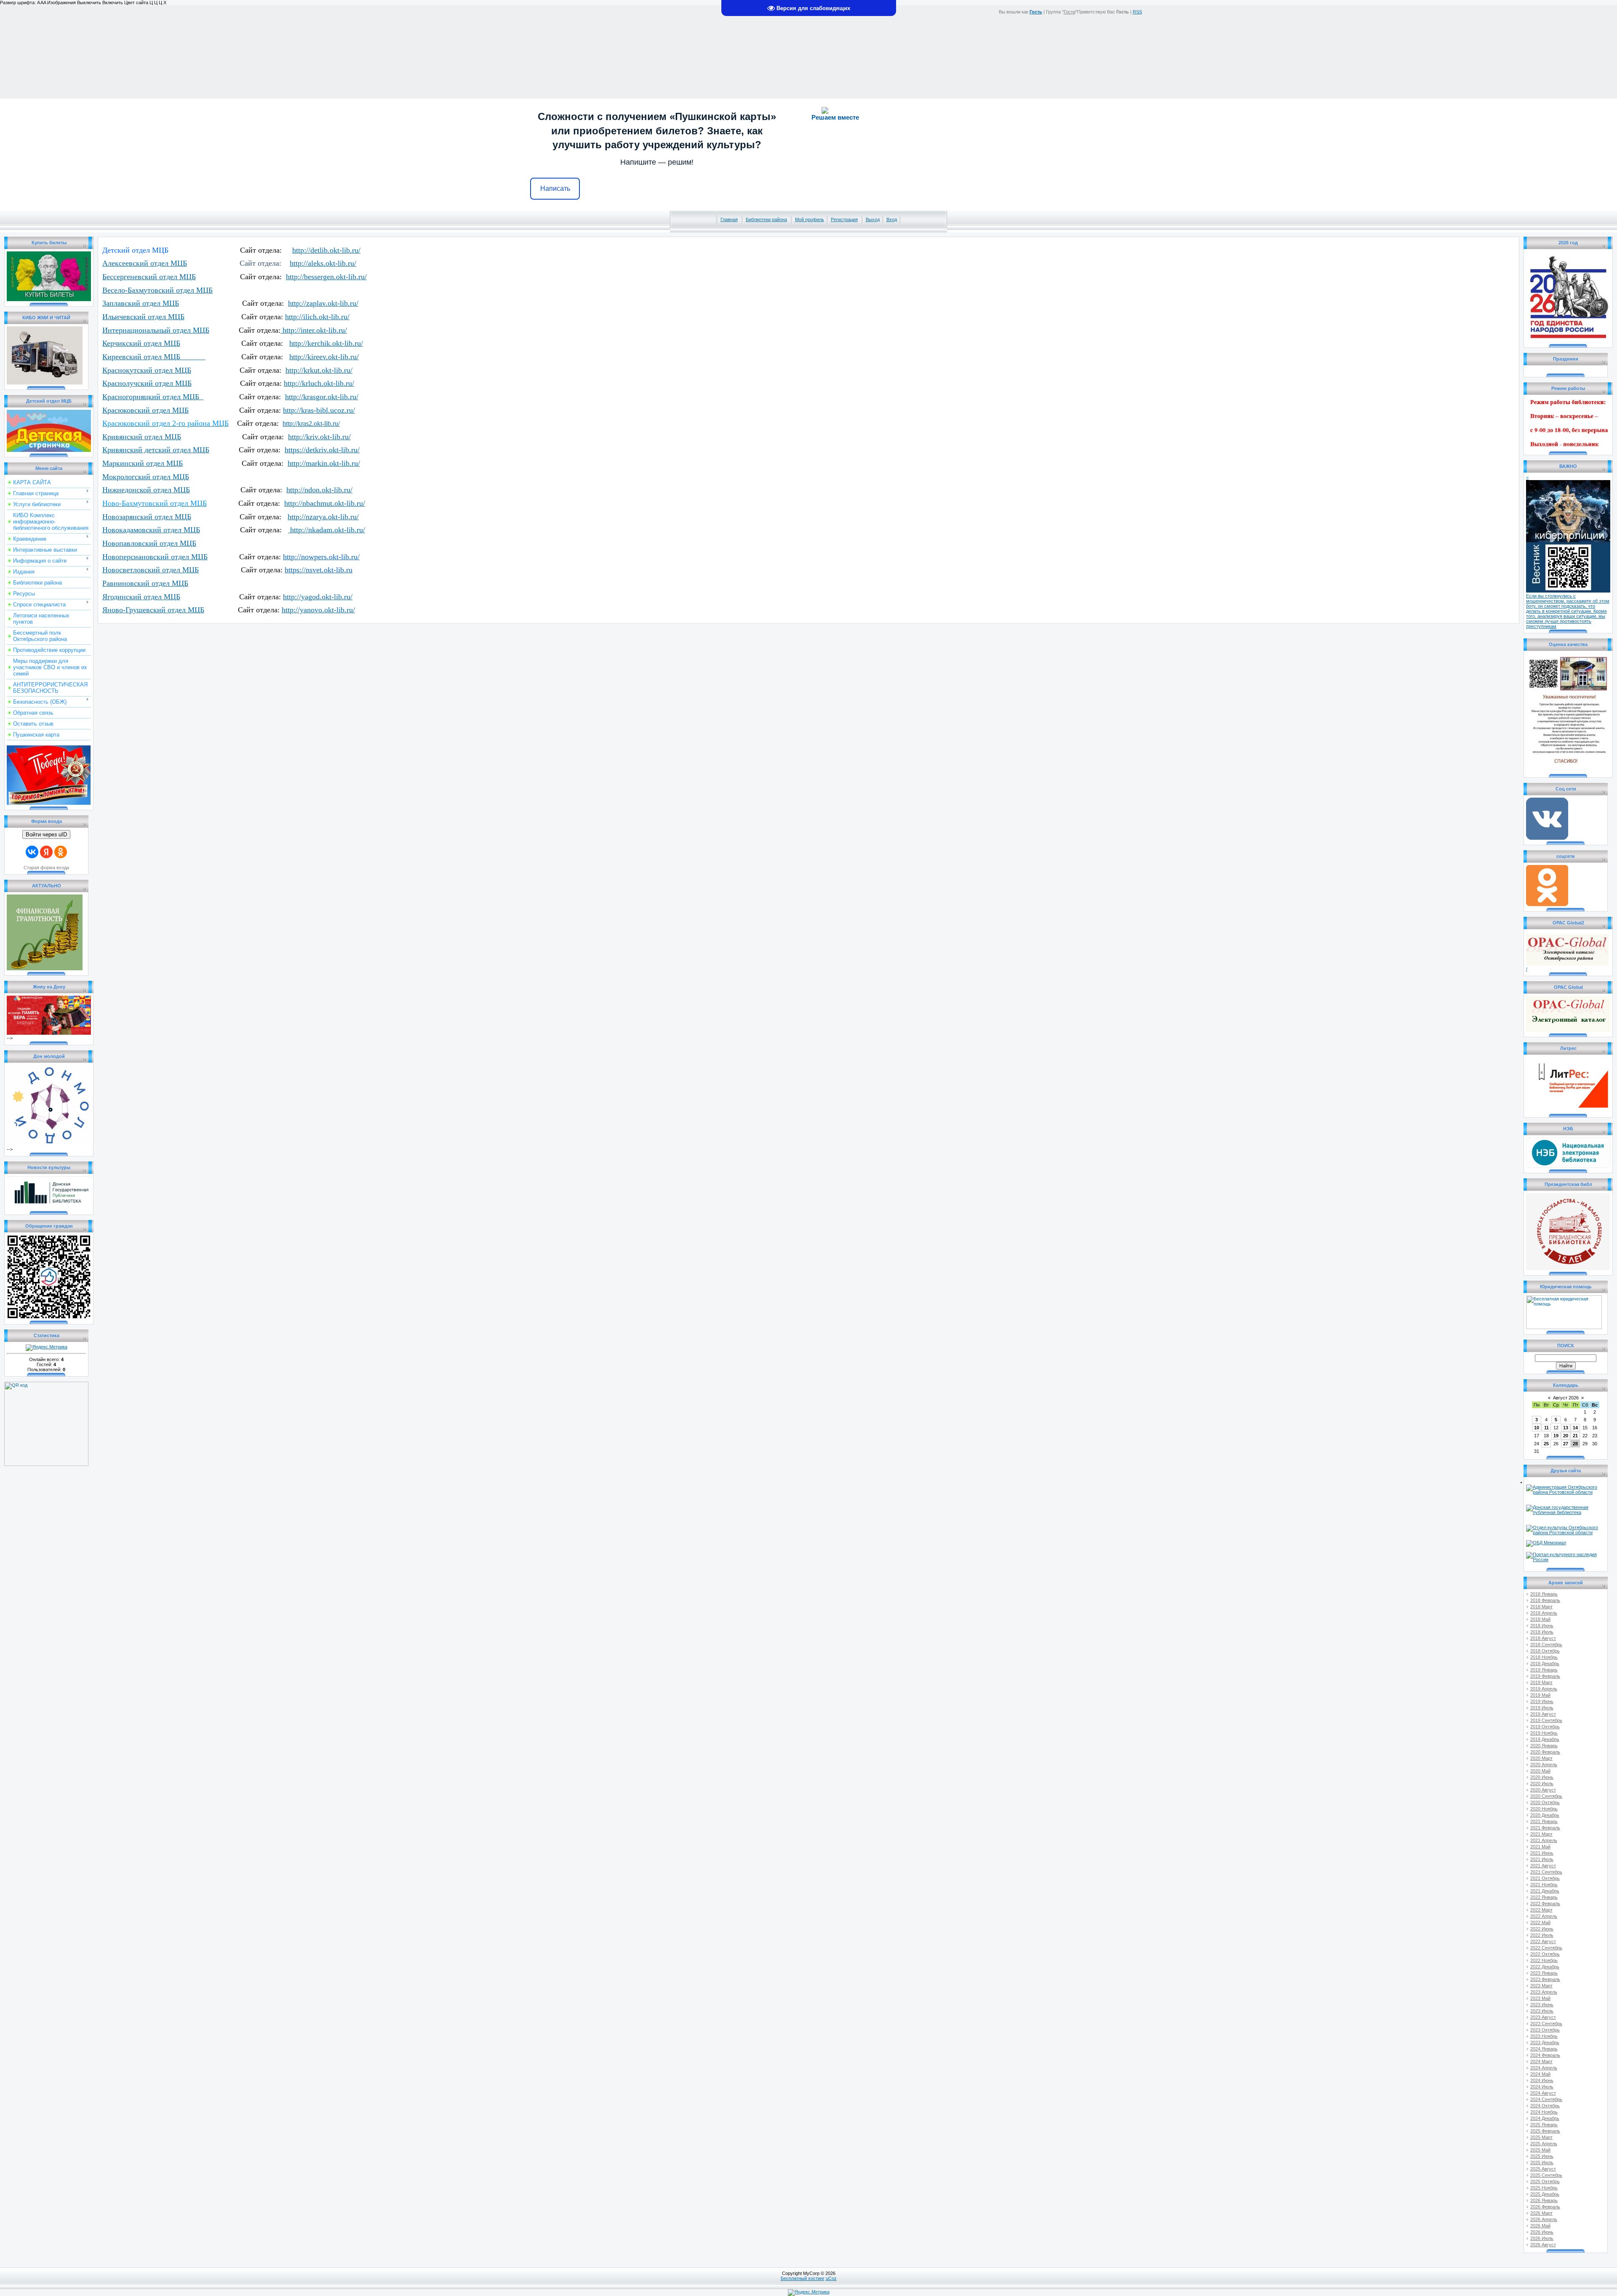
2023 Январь (1544, 1973)
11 (1546, 1428)
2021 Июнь (1542, 1853)
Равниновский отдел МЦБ (145, 583)
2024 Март (1541, 2061)
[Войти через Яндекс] (46, 852)
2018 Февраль (1545, 1600)
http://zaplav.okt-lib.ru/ (323, 303)
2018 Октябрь (1545, 1651)
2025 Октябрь (1545, 2181)
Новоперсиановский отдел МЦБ (155, 557)
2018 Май (1540, 1619)
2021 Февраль (1545, 1828)
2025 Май (1540, 2150)
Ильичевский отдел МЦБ (143, 317)
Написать (555, 188)
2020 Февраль (1545, 1752)
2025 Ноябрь (1544, 2188)
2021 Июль (1542, 1859)
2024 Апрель (1544, 2068)
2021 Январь (1544, 1821)
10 (1537, 1428)
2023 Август (1543, 2017)
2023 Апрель (1544, 1992)
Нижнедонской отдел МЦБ (146, 490)
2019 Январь (1544, 1670)
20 (1566, 1436)
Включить (113, 3)
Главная (729, 219)
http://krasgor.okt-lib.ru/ (322, 397)
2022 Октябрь (1545, 1954)
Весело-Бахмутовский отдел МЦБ (157, 290)
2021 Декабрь (1545, 1891)
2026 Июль (1542, 2238)
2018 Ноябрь (1544, 1657)
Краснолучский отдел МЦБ (147, 383)
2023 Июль (1542, 2011)
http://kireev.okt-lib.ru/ (324, 357)
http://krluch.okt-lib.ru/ (319, 383)
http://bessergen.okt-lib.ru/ (326, 277)
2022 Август (1543, 1941)
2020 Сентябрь (1546, 1796)
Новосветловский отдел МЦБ (151, 570)
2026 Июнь (1542, 2232)
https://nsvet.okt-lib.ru (319, 570)
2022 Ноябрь (1544, 1960)
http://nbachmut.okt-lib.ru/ (325, 503)
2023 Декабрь (1545, 2042)
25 (1546, 1444)
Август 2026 (1566, 1398)
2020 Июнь (1542, 1777)
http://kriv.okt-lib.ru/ (319, 437)
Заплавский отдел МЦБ (141, 303)
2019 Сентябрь (1546, 1720)
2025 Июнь (1542, 2156)
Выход (873, 219)
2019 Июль (1542, 1708)
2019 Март (1541, 1682)
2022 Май (1540, 1922)
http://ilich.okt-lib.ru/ (317, 317)
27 (1566, 1444)
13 (1566, 1428)
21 (1575, 1436)
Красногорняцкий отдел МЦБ (153, 397)
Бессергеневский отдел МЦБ (149, 277)
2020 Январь (1544, 1746)
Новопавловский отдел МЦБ (149, 543)
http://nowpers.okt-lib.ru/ (321, 557)
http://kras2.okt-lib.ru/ (311, 423)
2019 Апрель (1544, 1689)
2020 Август (1543, 1790)
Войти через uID (46, 834)
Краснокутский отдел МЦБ (147, 370)
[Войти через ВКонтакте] (32, 852)
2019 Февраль (1545, 1676)
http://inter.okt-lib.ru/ (314, 330)
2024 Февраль (1545, 2055)
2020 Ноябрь (1544, 1809)
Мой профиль (810, 219)
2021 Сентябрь (1546, 1872)
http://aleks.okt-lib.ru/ (323, 263)
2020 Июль (1542, 1783)
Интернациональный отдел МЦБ (156, 330)
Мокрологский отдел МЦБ (146, 477)
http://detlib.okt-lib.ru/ (326, 250)
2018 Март (1541, 1607)
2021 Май (1540, 1847)
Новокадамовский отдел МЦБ (151, 530)
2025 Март (1541, 2137)
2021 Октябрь (1545, 1878)
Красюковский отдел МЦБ (145, 410)
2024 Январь (1544, 2049)
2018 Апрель (1544, 1613)
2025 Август (1543, 2169)
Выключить (89, 3)
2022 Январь (1544, 1897)
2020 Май (1540, 1771)
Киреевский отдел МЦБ (154, 357)
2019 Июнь (1542, 1701)
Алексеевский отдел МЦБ (145, 263)
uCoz (831, 2278)
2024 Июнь (1542, 2080)
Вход (892, 219)
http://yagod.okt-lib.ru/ (318, 597)
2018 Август (1543, 1638)
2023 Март (1541, 1986)
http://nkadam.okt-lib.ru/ (327, 530)
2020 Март (1541, 1758)
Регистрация (844, 219)
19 (1556, 1436)
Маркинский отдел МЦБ (143, 463)
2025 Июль (1542, 2163)
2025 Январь (1544, 2125)
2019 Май (1540, 1695)
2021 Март (1541, 1834)
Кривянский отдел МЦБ (142, 437)
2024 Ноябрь (1544, 2112)
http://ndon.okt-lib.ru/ (319, 490)
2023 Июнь (1542, 2005)
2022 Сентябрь (1546, 1948)
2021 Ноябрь (1544, 1885)
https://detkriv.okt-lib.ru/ (322, 450)
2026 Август (1543, 2245)
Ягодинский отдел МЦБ (141, 597)
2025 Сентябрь (1546, 2175)
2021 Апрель (1544, 1840)
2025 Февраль (1545, 2131)
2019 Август (1543, 1714)
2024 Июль (1542, 2087)
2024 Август (1543, 2093)
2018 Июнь (1542, 1626)
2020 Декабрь (1545, 1815)
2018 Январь (1544, 1594)
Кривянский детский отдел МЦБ (156, 450)
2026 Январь (1544, 2200)
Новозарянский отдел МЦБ (147, 517)
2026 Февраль (1545, 2207)
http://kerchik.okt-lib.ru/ (326, 343)
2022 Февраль (1545, 1904)
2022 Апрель (1544, 1916)
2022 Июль (1542, 1935)
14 (1575, 1428)
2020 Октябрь (1545, 1802)
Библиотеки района (766, 219)
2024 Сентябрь (1546, 2099)
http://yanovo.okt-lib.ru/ (318, 610)
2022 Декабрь (1545, 1967)
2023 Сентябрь (1546, 2024)
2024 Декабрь (1545, 2118)
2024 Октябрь (1545, 2106)
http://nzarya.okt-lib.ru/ (323, 517)
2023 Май (1540, 1998)
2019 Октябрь (1545, 1727)
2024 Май (1540, 2074)
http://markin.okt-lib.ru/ (324, 463)
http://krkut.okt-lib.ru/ (319, 370)
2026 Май (1540, 2226)
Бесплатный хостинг (803, 2278)
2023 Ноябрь (1544, 2036)
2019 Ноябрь (1544, 1733)
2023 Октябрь (1545, 2030)
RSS (1137, 12)
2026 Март (1541, 2213)
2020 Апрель (1544, 1765)
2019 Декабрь (1545, 1739)
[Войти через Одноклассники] (61, 852)
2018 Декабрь (1545, 1663)
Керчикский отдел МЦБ (141, 343)
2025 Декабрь (1545, 2194)
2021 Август (1543, 1866)
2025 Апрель (1544, 2144)
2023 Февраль (1545, 1979)
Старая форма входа (46, 868)
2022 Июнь (1542, 1929)
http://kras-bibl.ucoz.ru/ (319, 410)
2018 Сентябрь (1546, 1645)
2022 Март (1541, 1910)
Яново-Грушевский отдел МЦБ (153, 610)
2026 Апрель (1544, 2219)
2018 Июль (1542, 1632)
